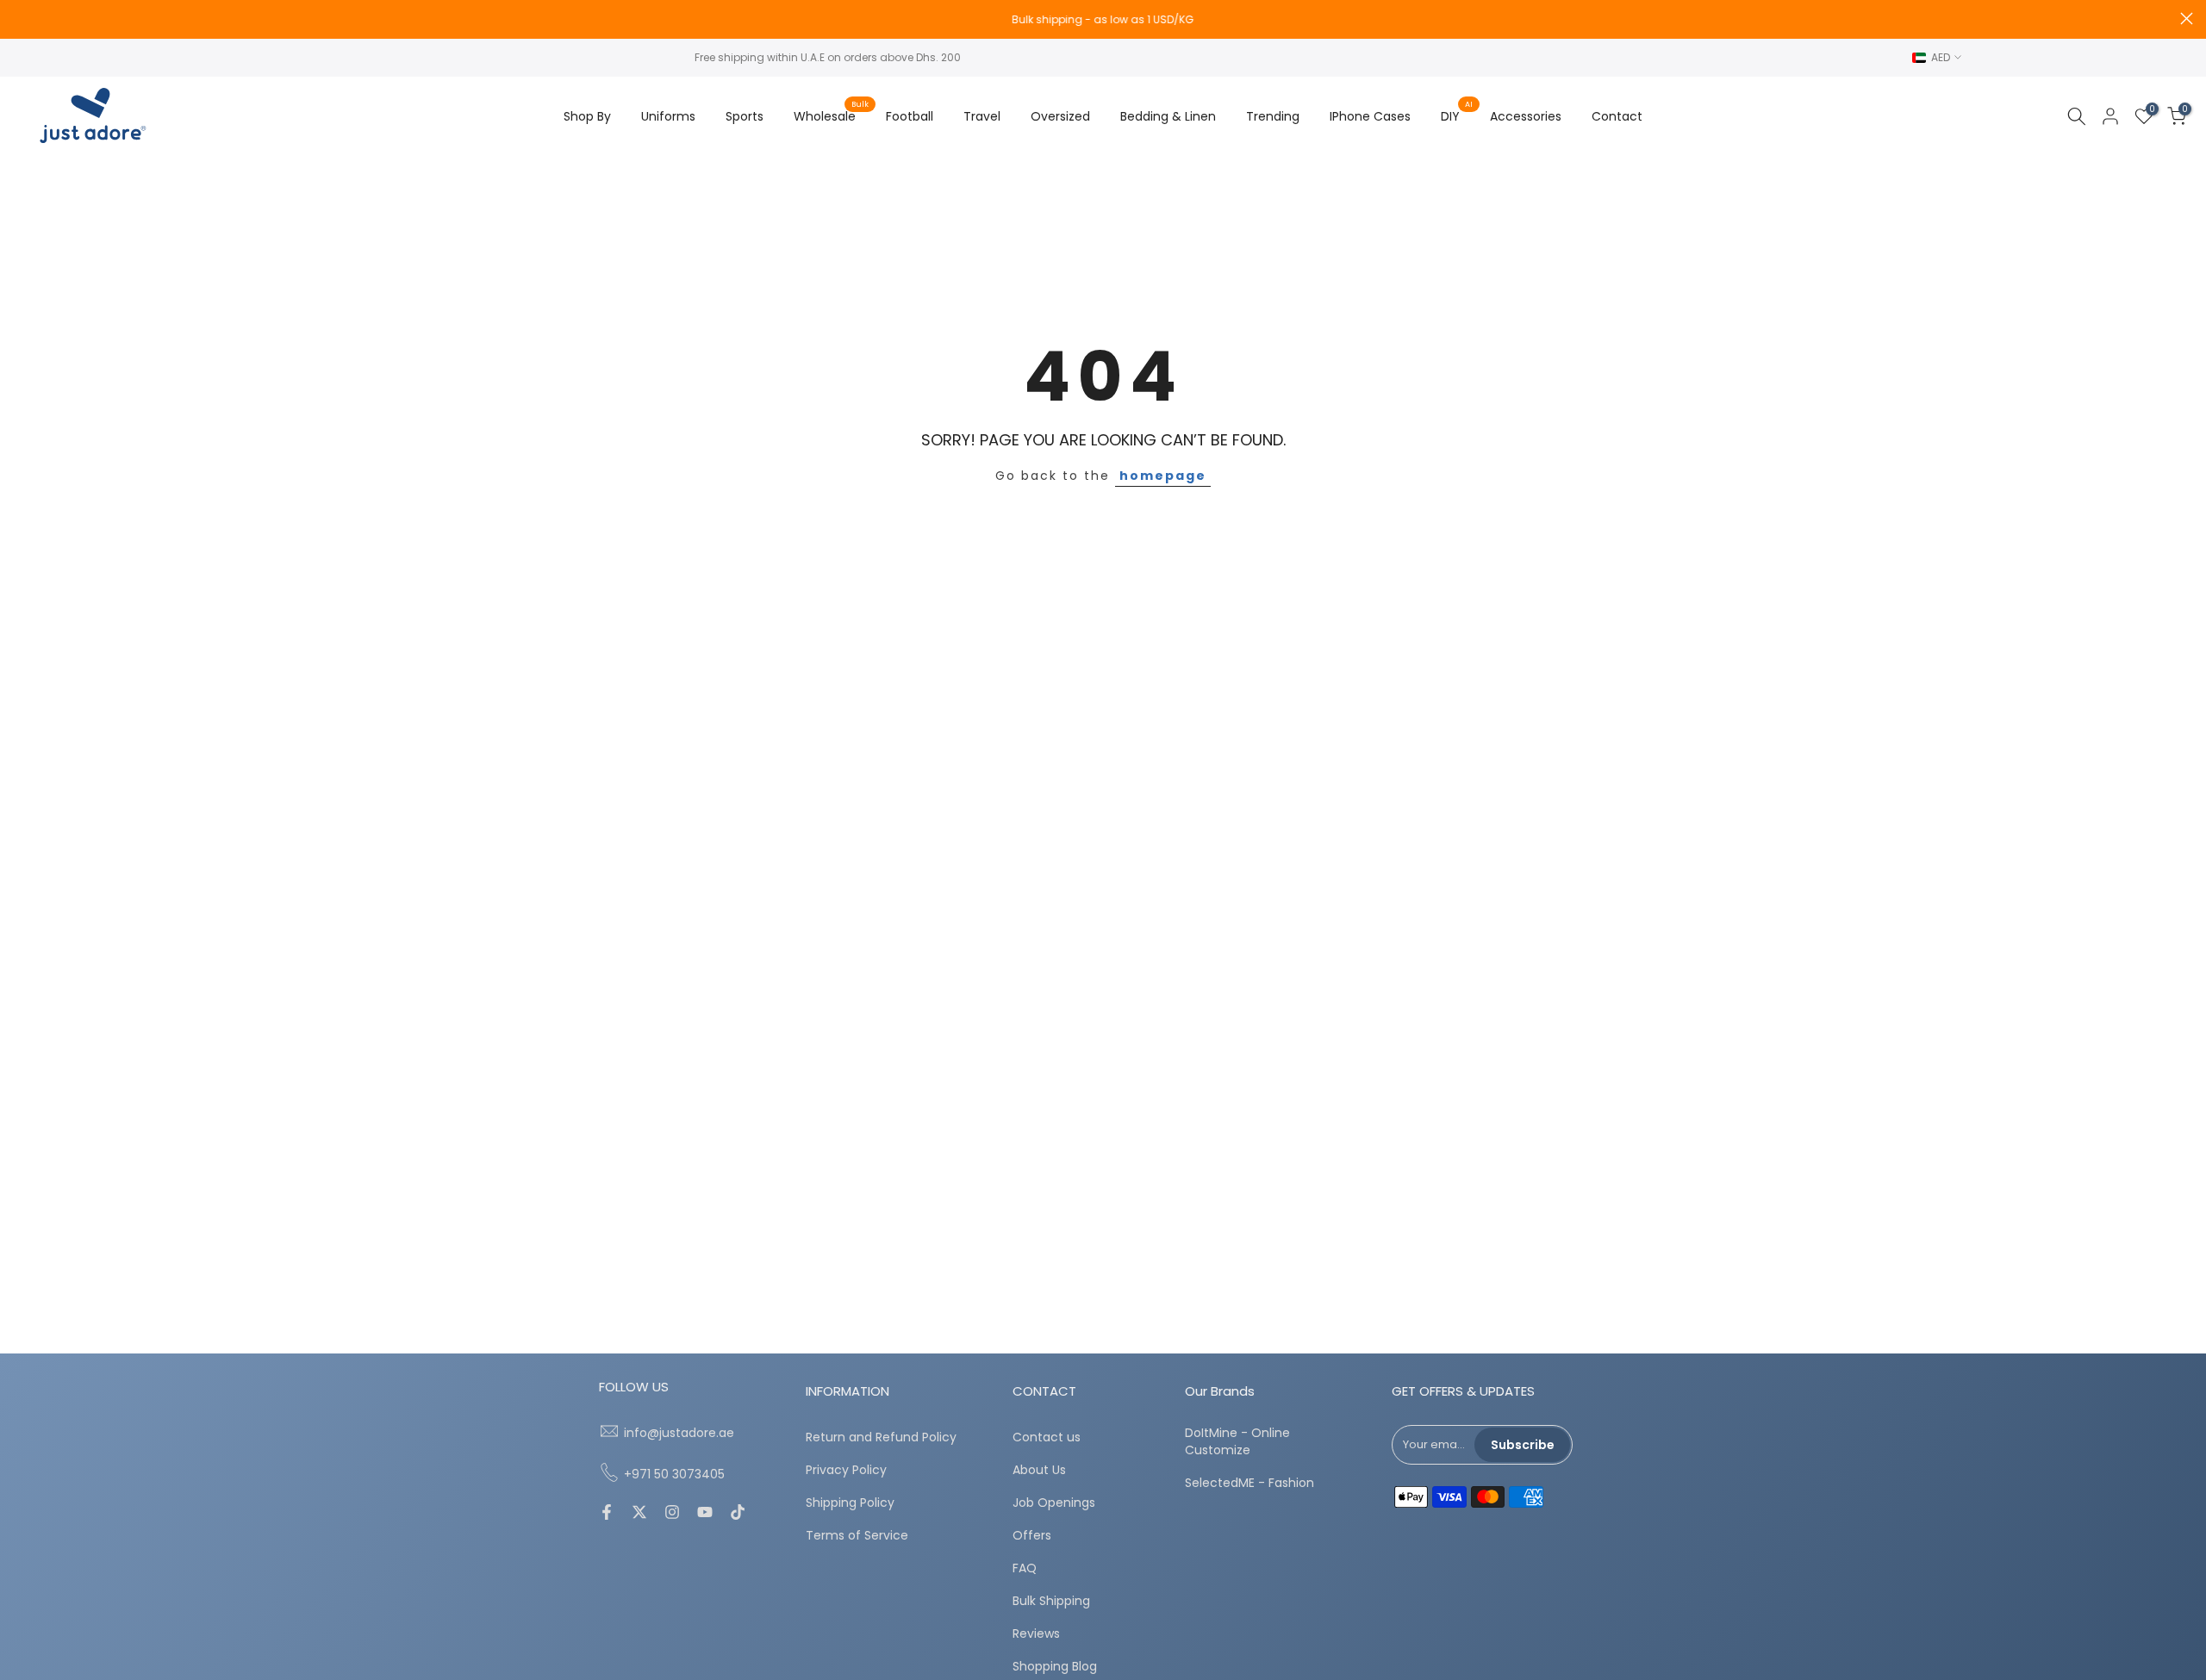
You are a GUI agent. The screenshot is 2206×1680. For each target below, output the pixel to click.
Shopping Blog (1055, 1667)
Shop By (587, 116)
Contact (1617, 116)
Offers (1032, 1536)
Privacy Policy (846, 1470)
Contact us (1047, 1437)
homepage (1163, 476)
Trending (1273, 116)
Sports (745, 116)
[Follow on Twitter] (639, 1514)
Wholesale (831, 115)
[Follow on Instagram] (672, 1514)
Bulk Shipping (1051, 1601)
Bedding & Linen (1168, 116)
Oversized (1060, 116)
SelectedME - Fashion (1249, 1483)
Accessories (1526, 116)
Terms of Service (857, 1536)
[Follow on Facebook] (607, 1514)
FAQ (1025, 1568)
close (19, 19)
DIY (1457, 115)
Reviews (1036, 1634)
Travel (982, 116)
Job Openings (1054, 1503)
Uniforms (668, 116)
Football (910, 116)
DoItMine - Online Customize (1237, 1442)
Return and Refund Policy (881, 1437)
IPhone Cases (1370, 116)
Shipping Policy (850, 1503)
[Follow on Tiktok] (738, 1514)
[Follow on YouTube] (705, 1514)
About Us (1039, 1470)
